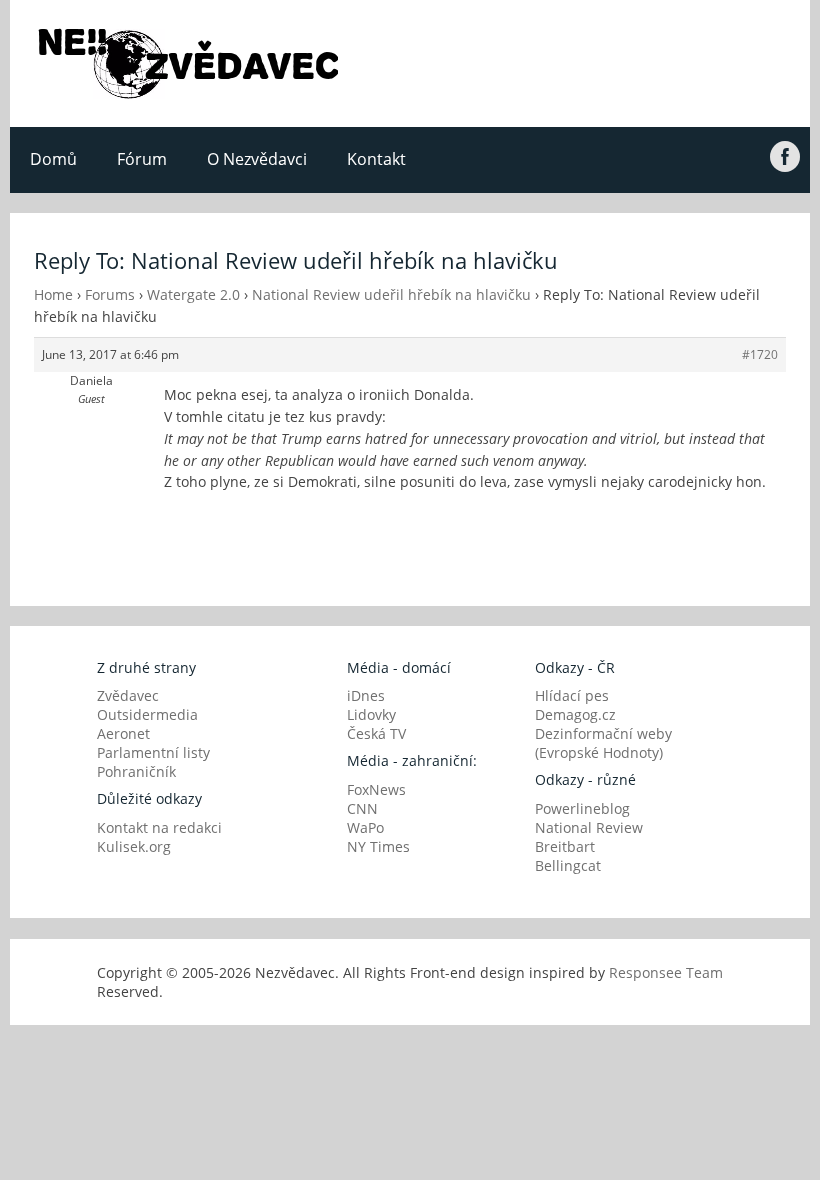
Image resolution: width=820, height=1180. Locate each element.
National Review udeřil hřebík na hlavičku (391, 294)
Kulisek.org (134, 846)
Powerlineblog (582, 808)
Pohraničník (136, 771)
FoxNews (376, 789)
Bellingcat (568, 865)
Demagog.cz (575, 714)
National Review (589, 827)
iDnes (366, 695)
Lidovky (371, 714)
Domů (53, 159)
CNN (362, 808)
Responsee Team (666, 972)
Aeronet (123, 733)
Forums (110, 294)
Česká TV (376, 733)
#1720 (760, 354)
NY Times (378, 846)
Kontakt (376, 159)
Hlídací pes (572, 695)
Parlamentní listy (153, 752)
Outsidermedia (147, 714)
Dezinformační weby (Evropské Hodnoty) (603, 743)
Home (53, 294)
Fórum (142, 159)
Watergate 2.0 (193, 294)
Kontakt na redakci (159, 827)
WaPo (365, 827)
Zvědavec (128, 695)
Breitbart (565, 846)
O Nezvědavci (257, 159)
